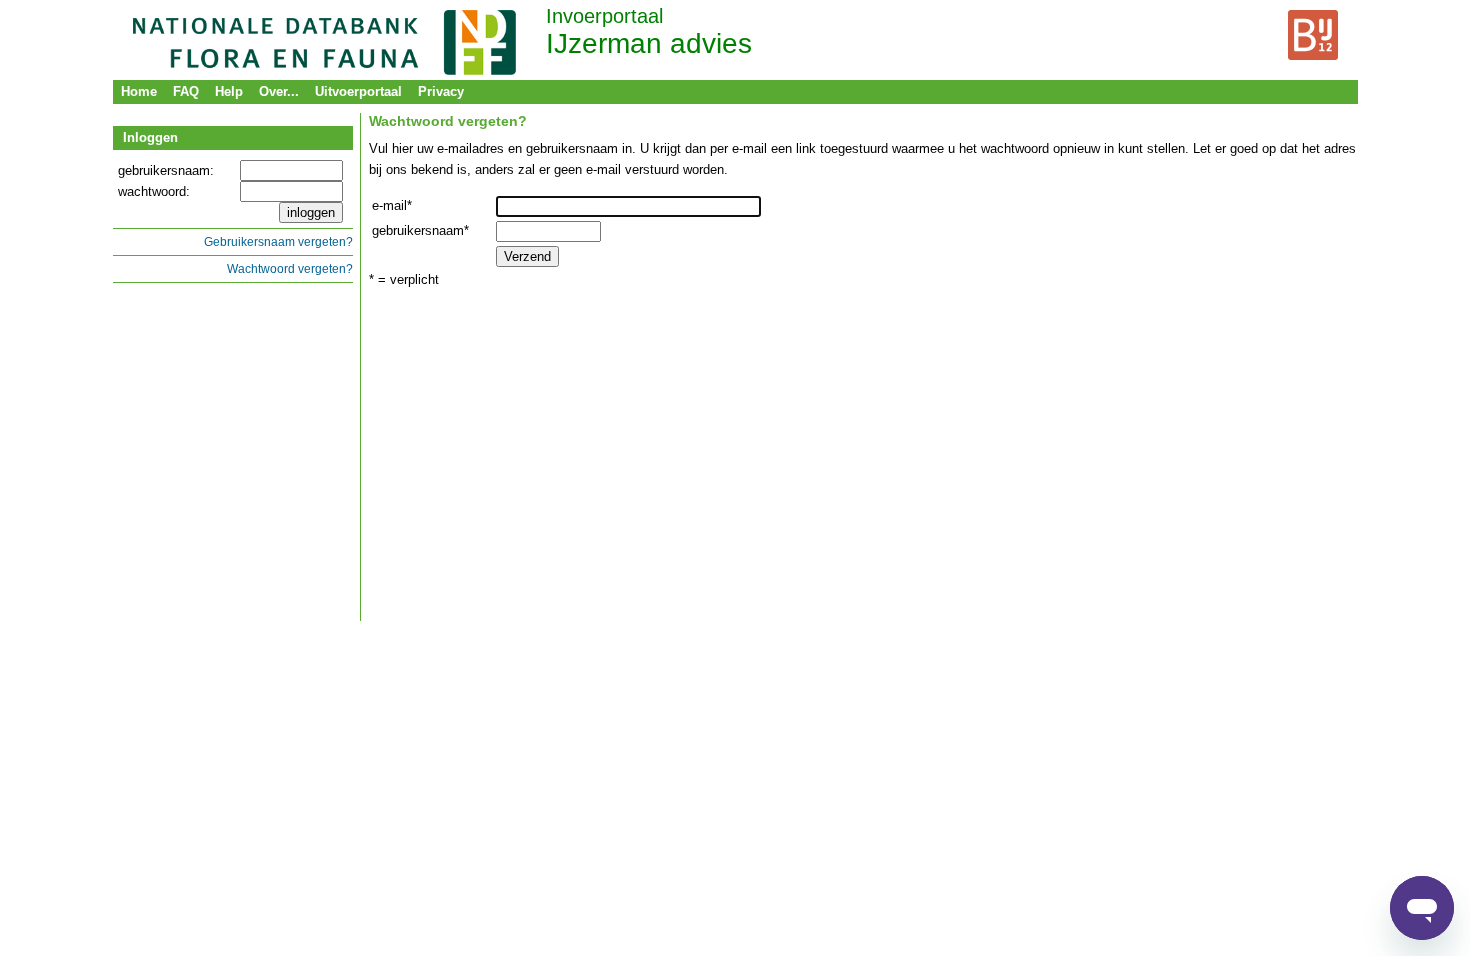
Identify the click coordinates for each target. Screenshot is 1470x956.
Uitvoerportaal (358, 91)
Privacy (441, 91)
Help (229, 91)
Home (139, 91)
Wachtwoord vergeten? (290, 268)
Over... (279, 91)
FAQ (186, 91)
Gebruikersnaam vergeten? (278, 241)
